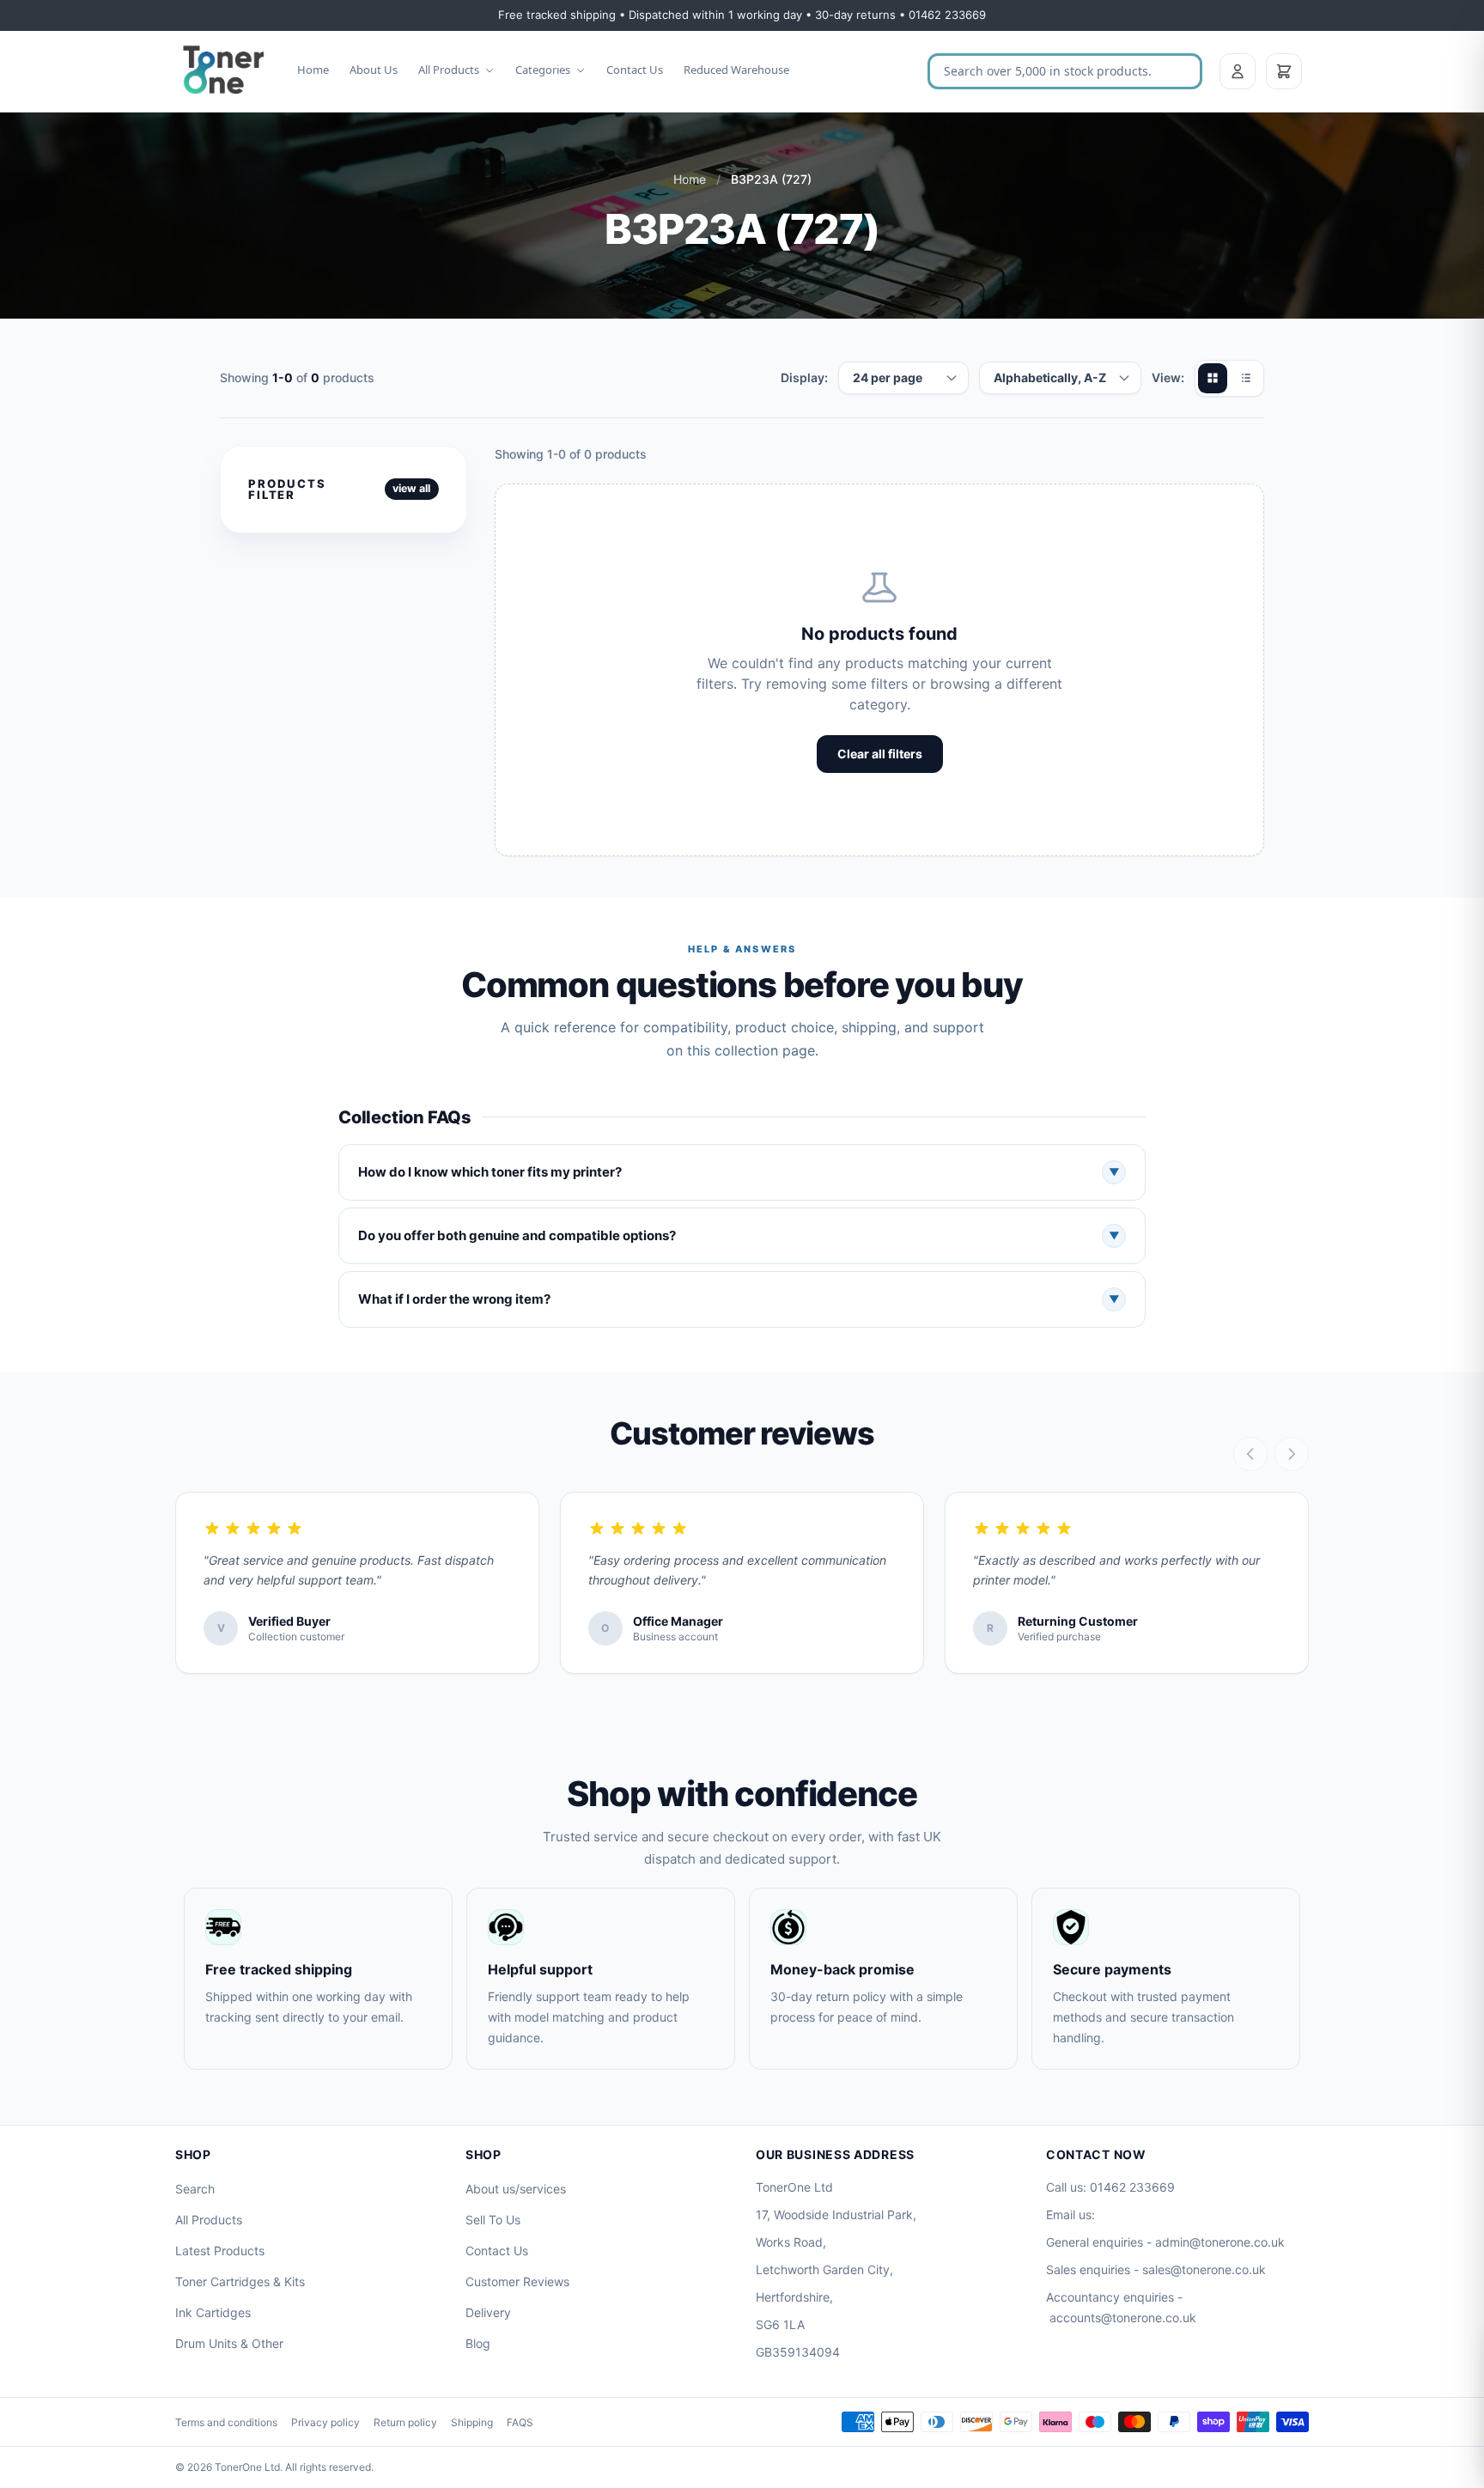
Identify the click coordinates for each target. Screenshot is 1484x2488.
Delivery (488, 2312)
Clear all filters (880, 754)
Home (313, 70)
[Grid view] (1213, 378)
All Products (449, 70)
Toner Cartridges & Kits (240, 2281)
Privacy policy (325, 2422)
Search (195, 2189)
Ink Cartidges (213, 2312)
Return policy (405, 2422)
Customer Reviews (517, 2281)
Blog (478, 2343)
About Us (374, 70)
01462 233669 (1132, 2187)
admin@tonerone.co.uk (1220, 2242)
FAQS (520, 2422)
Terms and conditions (226, 2422)
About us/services (516, 2189)
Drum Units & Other (229, 2343)
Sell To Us (493, 2220)
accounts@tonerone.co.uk (1123, 2318)
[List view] (1245, 378)
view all (411, 488)
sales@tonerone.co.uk (1204, 2269)
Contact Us (635, 70)
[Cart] (1284, 71)
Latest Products (220, 2251)
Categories (543, 70)
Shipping (472, 2422)
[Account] (1238, 71)
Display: (804, 377)
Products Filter (287, 489)
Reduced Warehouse (736, 70)
